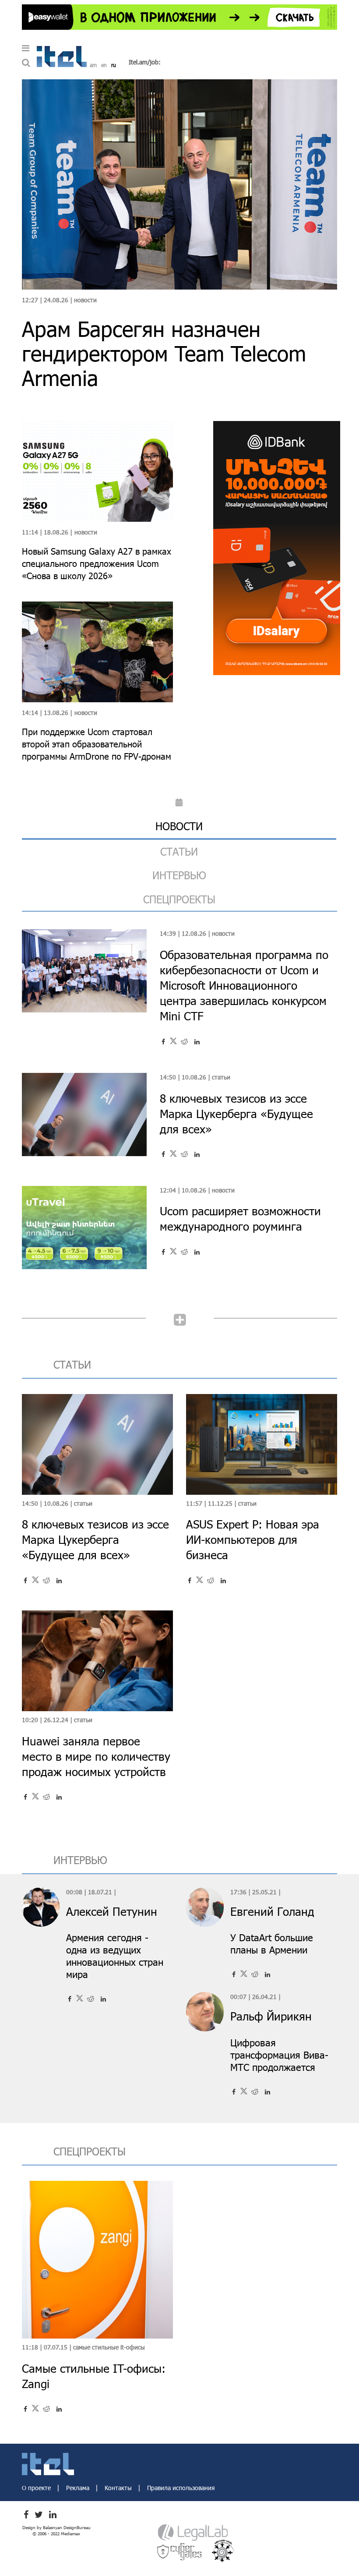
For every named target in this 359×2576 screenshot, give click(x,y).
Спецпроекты (179, 899)
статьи (179, 851)
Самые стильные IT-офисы (109, 2347)
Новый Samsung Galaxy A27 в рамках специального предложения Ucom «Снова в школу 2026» (97, 563)
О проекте (37, 2488)
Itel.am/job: (145, 62)
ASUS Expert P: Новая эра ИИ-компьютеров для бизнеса (253, 1539)
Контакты (119, 2488)
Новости (85, 300)
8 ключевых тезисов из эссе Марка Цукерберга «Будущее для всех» (236, 1113)
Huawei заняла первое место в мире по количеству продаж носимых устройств (96, 1756)
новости (179, 826)
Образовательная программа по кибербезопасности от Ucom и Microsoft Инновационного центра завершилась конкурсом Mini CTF (244, 985)
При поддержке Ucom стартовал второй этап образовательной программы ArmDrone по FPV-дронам (97, 744)
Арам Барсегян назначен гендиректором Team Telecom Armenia (164, 353)
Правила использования (181, 2488)
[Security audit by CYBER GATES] (180, 2551)
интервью (179, 875)
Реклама (79, 2488)
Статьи (221, 1077)
